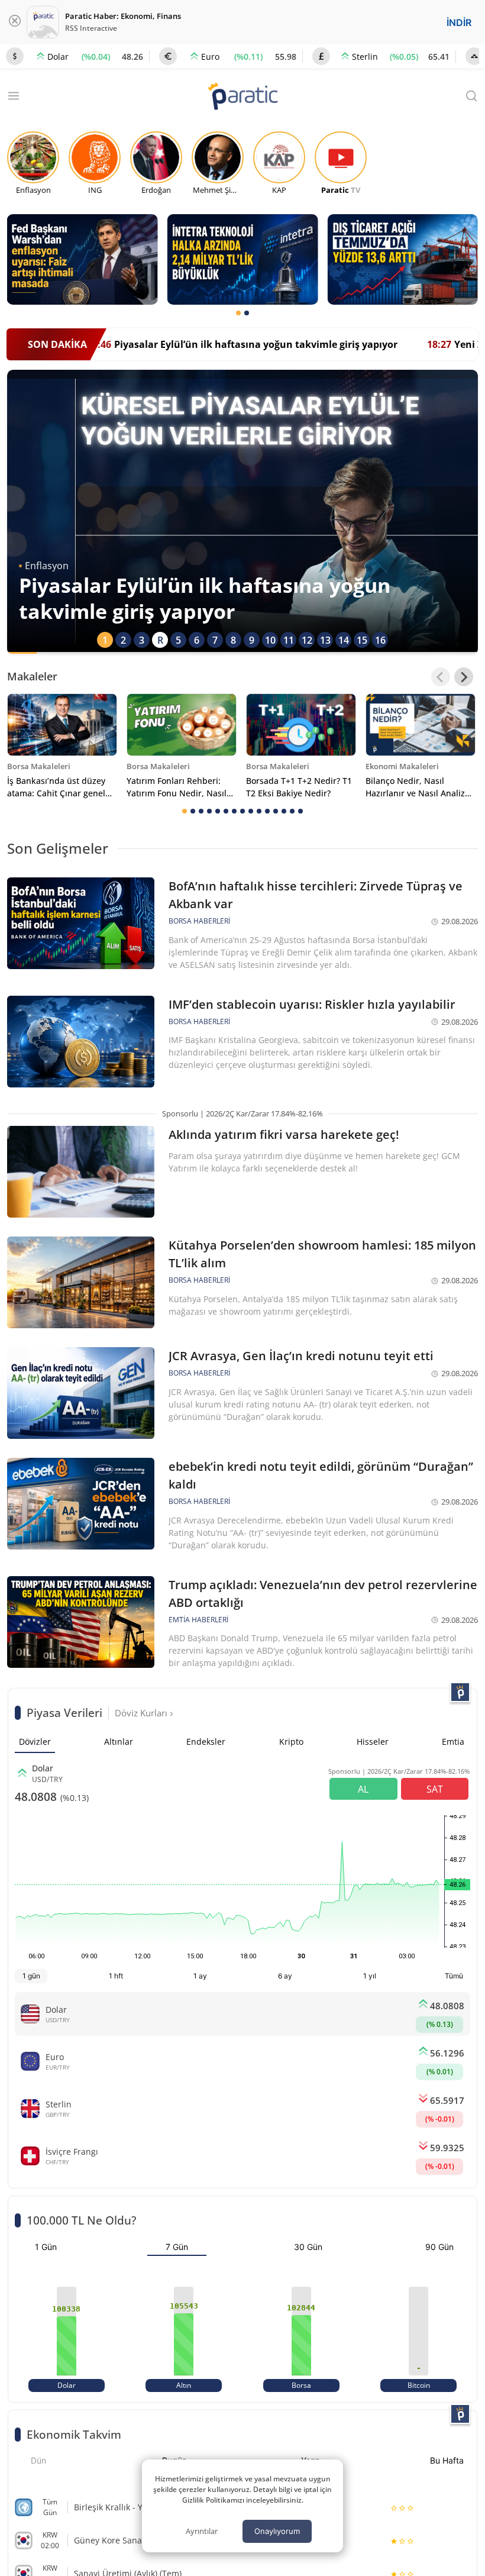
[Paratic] (242, 97)
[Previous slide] (441, 677)
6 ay (285, 1976)
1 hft (116, 1976)
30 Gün (308, 2247)
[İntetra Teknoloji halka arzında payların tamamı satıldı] (243, 259)
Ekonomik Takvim (74, 2434)
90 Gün (439, 2247)
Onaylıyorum (277, 2531)
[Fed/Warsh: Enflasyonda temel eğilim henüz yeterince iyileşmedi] (83, 259)
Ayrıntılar (202, 2531)
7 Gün (177, 2247)
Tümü (454, 1976)
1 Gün (46, 2247)
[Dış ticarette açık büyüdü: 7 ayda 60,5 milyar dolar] (402, 259)
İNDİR (459, 22)
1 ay (200, 1976)
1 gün (31, 1976)
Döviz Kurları (142, 1713)
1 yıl (370, 1976)
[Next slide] (464, 677)
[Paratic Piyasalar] (460, 1692)
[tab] (238, 313)
